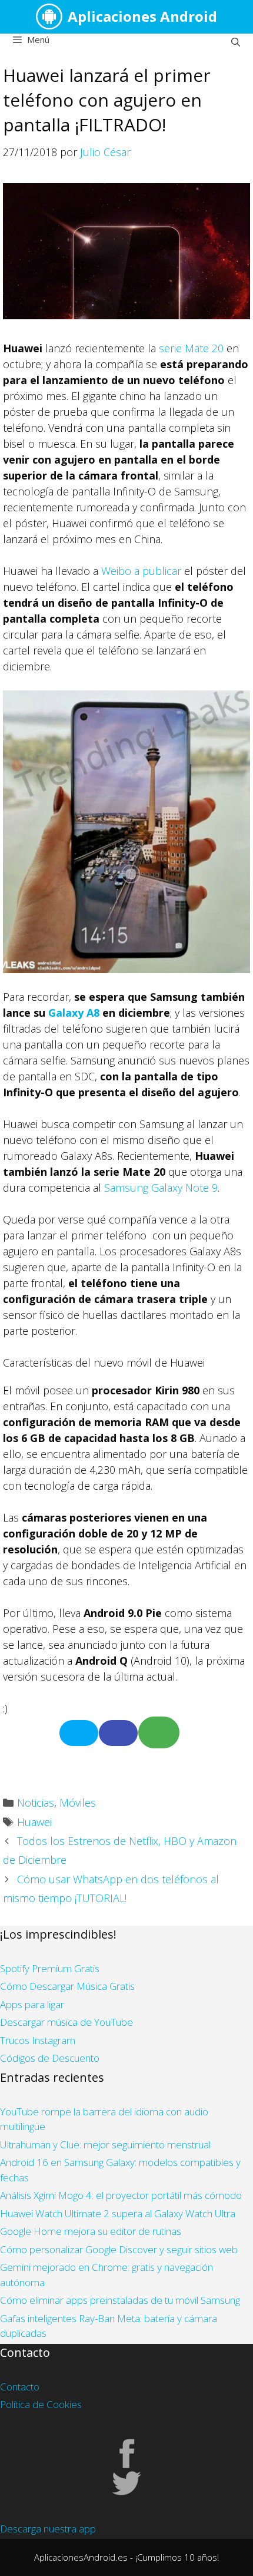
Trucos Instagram (38, 2040)
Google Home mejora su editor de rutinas (91, 2231)
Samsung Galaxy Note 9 (161, 1188)
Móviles (78, 1803)
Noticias (36, 1803)
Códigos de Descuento (50, 2058)
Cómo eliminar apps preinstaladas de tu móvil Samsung (120, 2300)
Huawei (34, 1822)
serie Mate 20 (191, 348)
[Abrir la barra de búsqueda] (236, 42)
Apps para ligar (32, 2004)
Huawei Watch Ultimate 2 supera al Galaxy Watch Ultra (118, 2213)
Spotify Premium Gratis (50, 1968)
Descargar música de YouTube (66, 2022)
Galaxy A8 (74, 1013)
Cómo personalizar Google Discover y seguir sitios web (119, 2249)
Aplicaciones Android (142, 16)
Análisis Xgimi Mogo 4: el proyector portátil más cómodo (121, 2195)
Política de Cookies (41, 2404)
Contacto (20, 2387)
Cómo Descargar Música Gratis (67, 1986)
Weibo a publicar (141, 571)
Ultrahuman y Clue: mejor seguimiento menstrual (105, 2145)
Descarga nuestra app (48, 2529)
